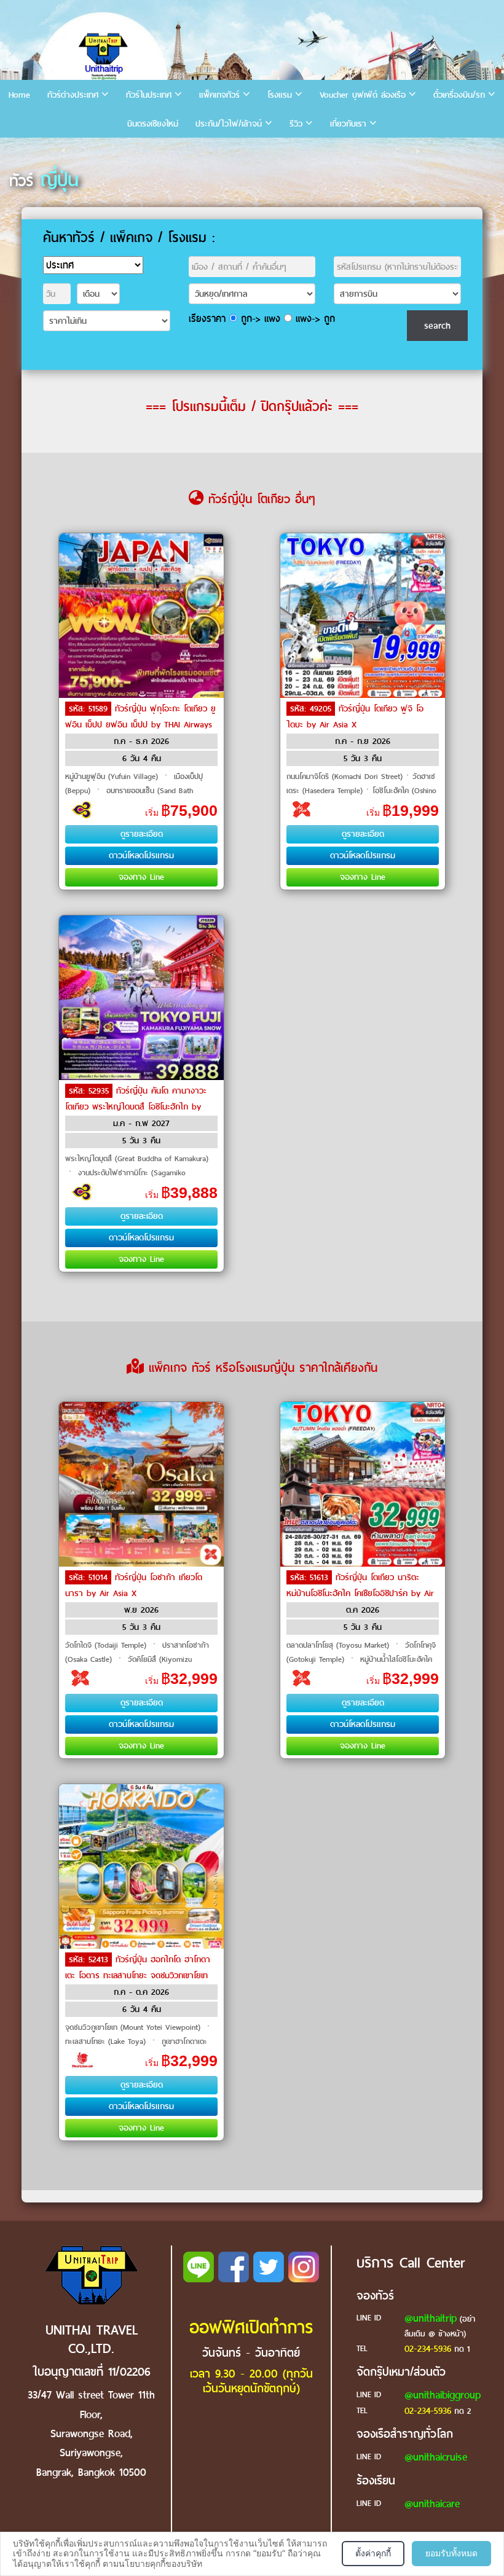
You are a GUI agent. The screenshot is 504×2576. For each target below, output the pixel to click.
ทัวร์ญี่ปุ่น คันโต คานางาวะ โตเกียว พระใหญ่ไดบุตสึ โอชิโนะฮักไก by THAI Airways (136, 1107)
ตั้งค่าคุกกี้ (373, 2553)
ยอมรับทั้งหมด (451, 2553)
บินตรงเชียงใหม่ (153, 124)
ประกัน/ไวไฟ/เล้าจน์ (229, 124)
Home (19, 95)
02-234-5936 (428, 2349)
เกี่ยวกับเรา (348, 124)
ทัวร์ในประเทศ (149, 95)
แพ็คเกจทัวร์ (219, 95)
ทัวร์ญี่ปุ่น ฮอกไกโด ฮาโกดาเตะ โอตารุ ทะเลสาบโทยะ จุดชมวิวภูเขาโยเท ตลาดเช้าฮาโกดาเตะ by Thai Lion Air (138, 1975)
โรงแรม (280, 95)
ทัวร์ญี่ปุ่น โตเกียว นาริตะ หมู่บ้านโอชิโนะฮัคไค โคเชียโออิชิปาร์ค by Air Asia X (360, 1593)
